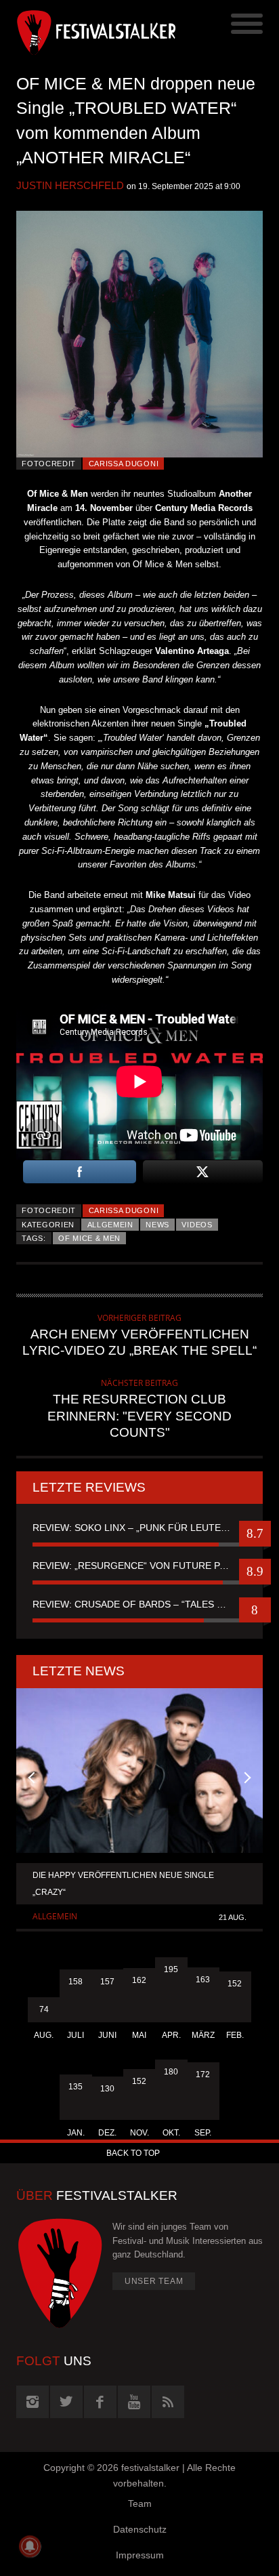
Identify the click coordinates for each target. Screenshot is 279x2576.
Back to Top (133, 2153)
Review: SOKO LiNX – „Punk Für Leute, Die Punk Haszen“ (139, 1528)
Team (140, 2503)
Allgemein (110, 1225)
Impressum (140, 2555)
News (157, 1225)
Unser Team (154, 2281)
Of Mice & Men (89, 1238)
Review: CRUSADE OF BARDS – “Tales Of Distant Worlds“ (139, 1604)
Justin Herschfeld (70, 185)
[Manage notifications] (30, 2546)
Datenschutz (140, 2529)
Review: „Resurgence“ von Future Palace (139, 1566)
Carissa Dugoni (124, 464)
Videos (197, 1225)
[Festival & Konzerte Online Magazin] (78, 30)
